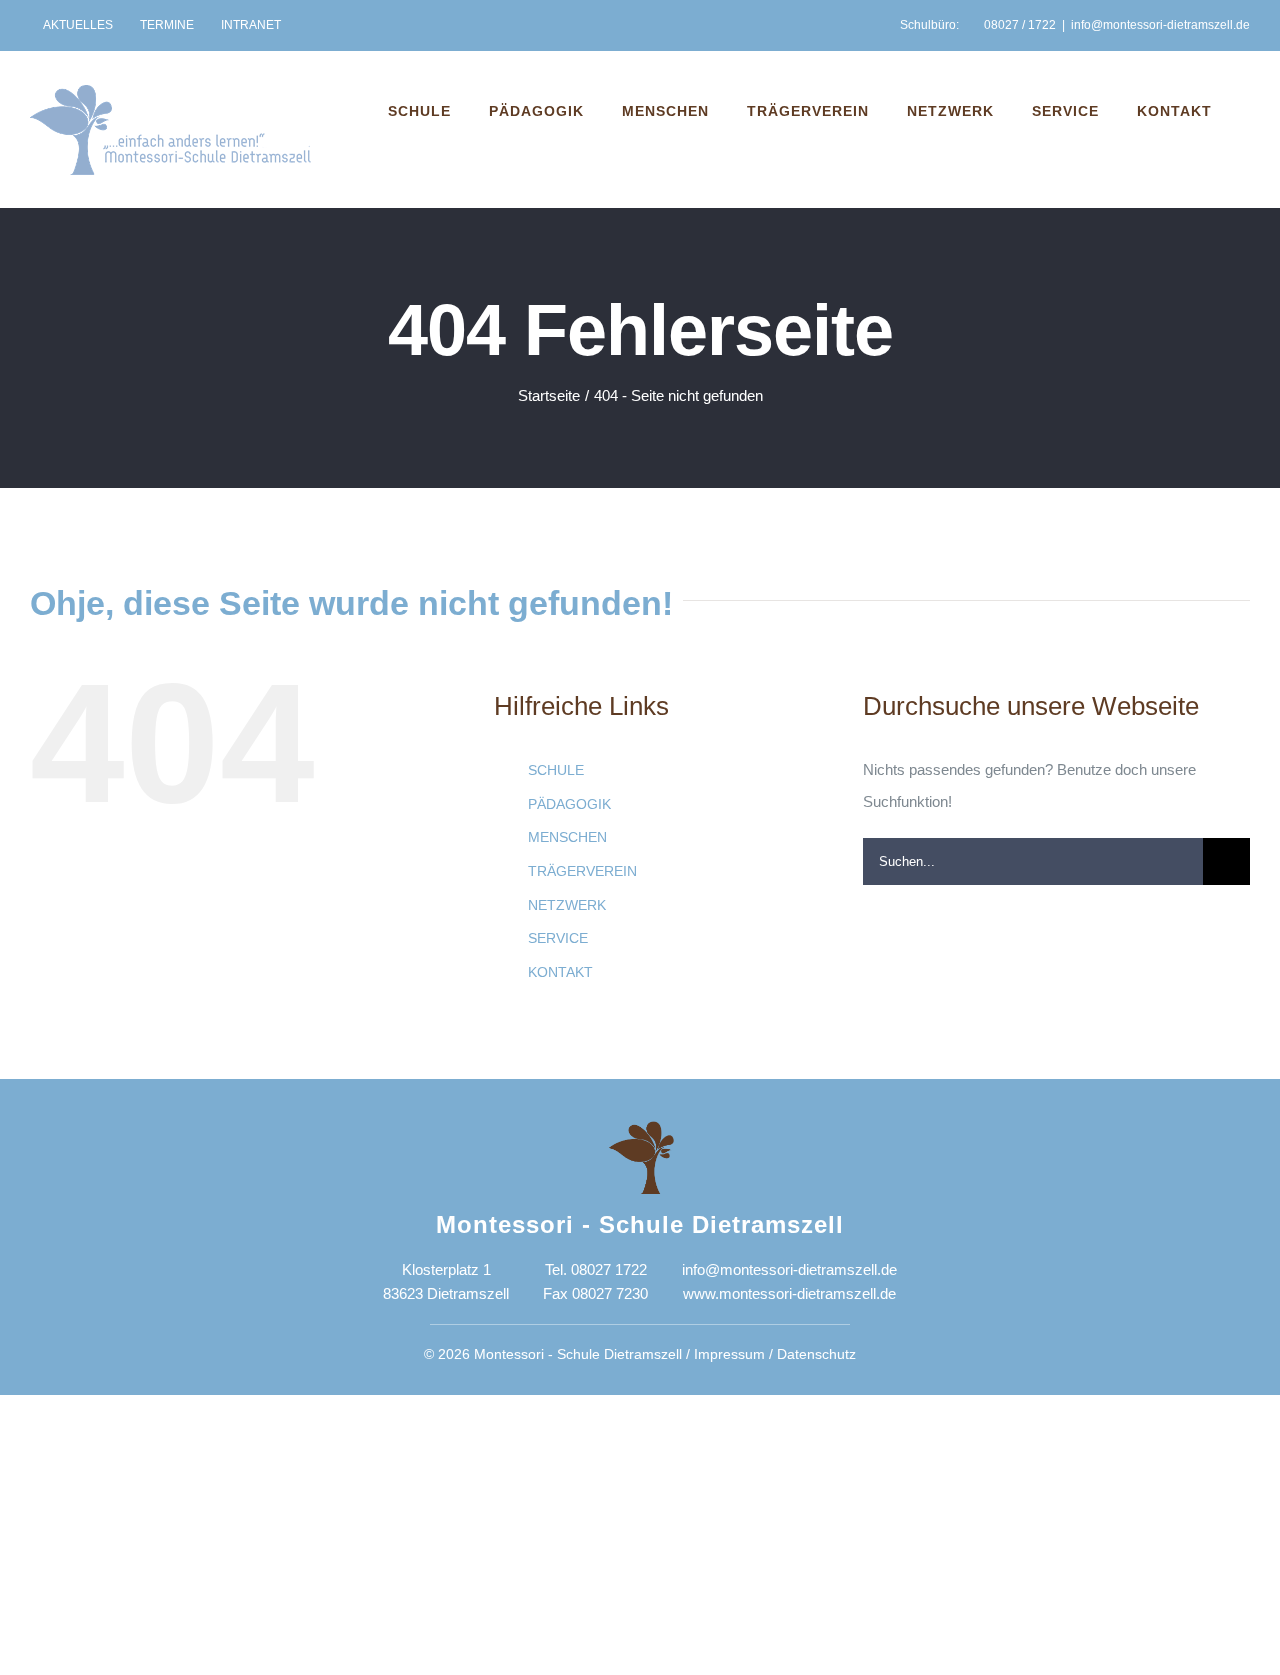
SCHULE (556, 770)
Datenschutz (816, 1354)
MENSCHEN (567, 837)
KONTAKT (560, 972)
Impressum (729, 1354)
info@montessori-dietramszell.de (1160, 25)
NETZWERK (567, 905)
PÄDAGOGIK (569, 804)
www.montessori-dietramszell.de (789, 1293)
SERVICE (558, 938)
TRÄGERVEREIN (582, 871)
